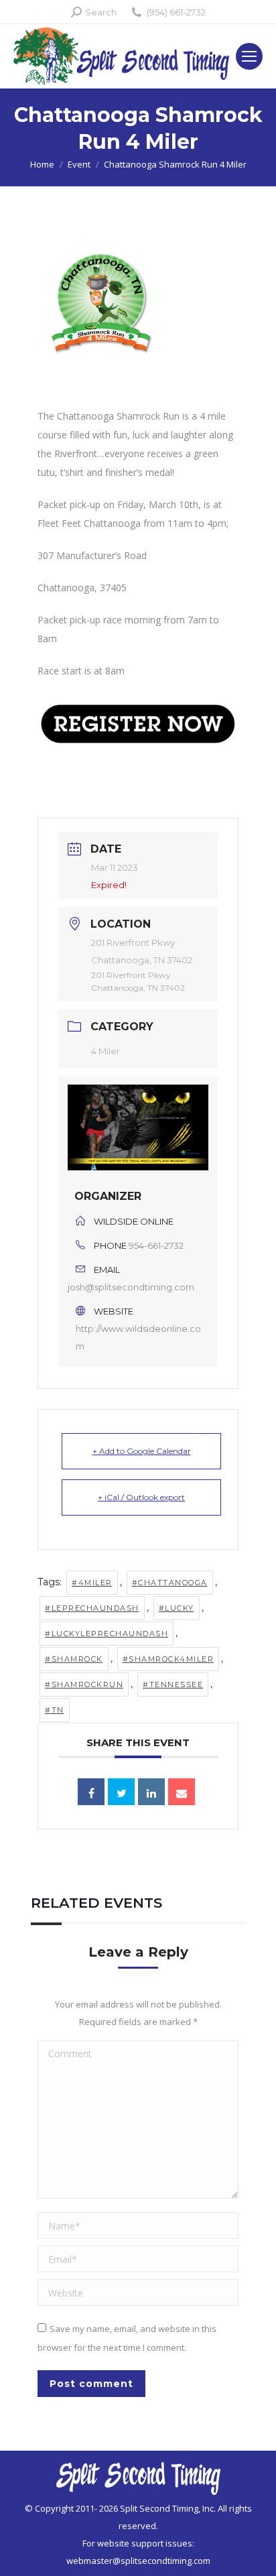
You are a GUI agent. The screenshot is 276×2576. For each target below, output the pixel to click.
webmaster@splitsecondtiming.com (138, 2561)
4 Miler (106, 1051)
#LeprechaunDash (92, 1608)
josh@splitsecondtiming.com (131, 1287)
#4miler (92, 1583)
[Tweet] (121, 1792)
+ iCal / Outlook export (141, 1497)
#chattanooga (170, 1583)
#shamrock (74, 1659)
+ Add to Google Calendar (142, 1451)
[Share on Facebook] (91, 1792)
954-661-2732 (156, 1245)
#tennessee (173, 1684)
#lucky (177, 1608)
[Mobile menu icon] (249, 56)
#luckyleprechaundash (107, 1634)
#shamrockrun (84, 1684)
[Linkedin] (151, 1792)
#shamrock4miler (168, 1659)
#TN (55, 1710)
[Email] (182, 1792)
